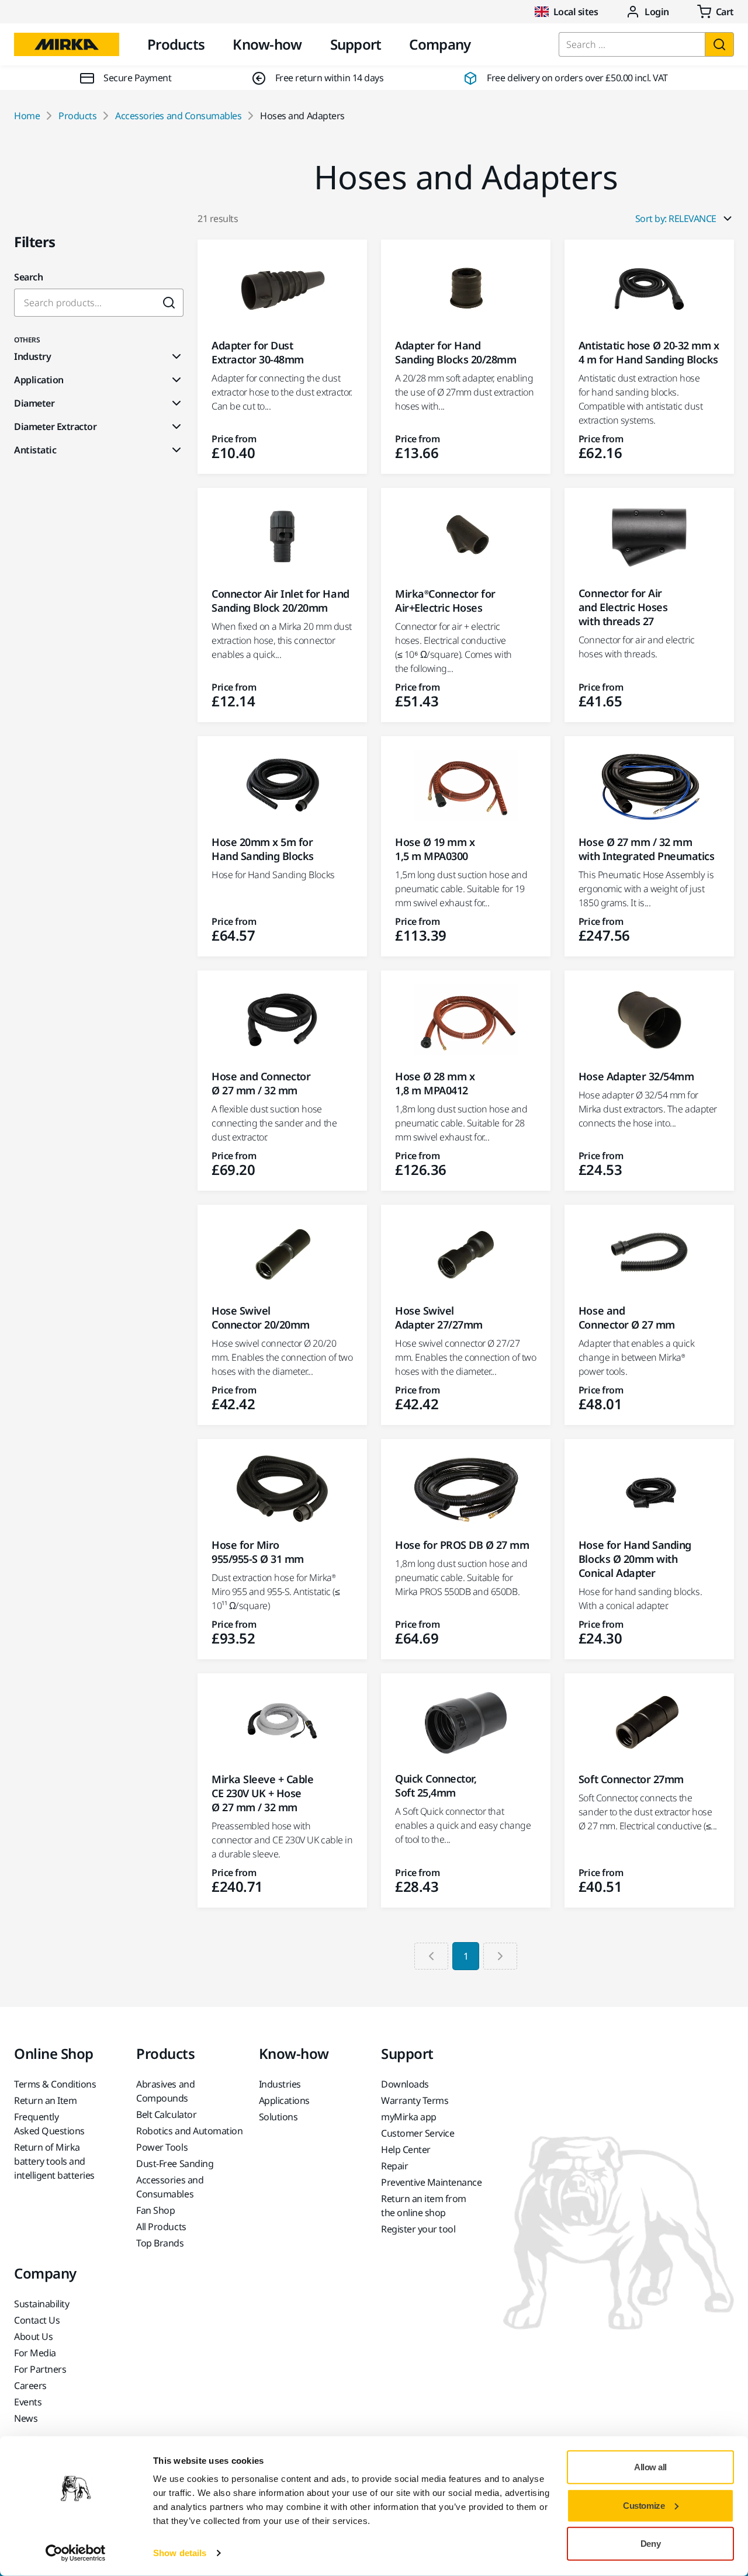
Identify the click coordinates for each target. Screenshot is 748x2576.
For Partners (40, 2369)
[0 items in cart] (716, 12)
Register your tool (418, 2229)
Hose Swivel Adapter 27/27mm (439, 1318)
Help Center (406, 2149)
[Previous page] (431, 1956)
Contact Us (37, 2320)
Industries (280, 2084)
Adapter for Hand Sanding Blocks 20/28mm (456, 352)
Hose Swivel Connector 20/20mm (261, 1318)
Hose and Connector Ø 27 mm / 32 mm (261, 1083)
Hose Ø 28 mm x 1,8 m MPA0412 (435, 1083)
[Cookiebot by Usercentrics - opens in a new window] (76, 2553)
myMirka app (409, 2117)
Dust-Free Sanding (175, 2164)
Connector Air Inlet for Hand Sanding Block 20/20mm (280, 601)
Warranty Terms (415, 2100)
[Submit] (169, 303)
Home (27, 116)
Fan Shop (155, 2210)
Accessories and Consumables (178, 116)
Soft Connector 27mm (631, 1779)
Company (440, 44)
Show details (180, 2553)
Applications (284, 2100)
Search (28, 277)
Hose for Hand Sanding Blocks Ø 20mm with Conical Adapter (635, 1559)
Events (28, 2402)
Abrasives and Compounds (165, 2091)
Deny (650, 2544)
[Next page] (500, 1956)
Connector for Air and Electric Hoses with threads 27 (623, 607)
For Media (35, 2353)
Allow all (650, 2467)
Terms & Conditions (55, 2084)
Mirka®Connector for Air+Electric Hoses (445, 601)
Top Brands (160, 2243)
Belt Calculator (166, 2114)
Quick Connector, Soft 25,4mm (436, 1785)
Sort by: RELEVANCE (676, 219)
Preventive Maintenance (431, 2182)
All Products (161, 2227)
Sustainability (41, 2304)
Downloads (405, 2084)
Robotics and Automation (189, 2131)
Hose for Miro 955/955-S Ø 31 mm (258, 1552)
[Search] (719, 44)
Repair (394, 2166)
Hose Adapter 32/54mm (636, 1076)
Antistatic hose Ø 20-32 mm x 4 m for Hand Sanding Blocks (649, 352)
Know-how (267, 44)
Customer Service (418, 2133)
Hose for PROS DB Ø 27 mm (462, 1545)
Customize (644, 2505)
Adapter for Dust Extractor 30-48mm (258, 352)
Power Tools (162, 2147)
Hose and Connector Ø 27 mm (627, 1318)
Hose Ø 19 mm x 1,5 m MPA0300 (435, 849)
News (26, 2418)
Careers (30, 2386)
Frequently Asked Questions (49, 2124)
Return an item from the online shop (424, 2206)
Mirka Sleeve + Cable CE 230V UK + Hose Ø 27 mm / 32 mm (262, 1793)
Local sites (576, 12)
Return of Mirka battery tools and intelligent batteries (54, 2161)
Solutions (278, 2117)
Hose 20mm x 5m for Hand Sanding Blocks (263, 849)
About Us (33, 2336)
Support (356, 44)
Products (176, 44)
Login (657, 12)
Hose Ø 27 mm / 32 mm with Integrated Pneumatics (647, 849)
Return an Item (45, 2100)
